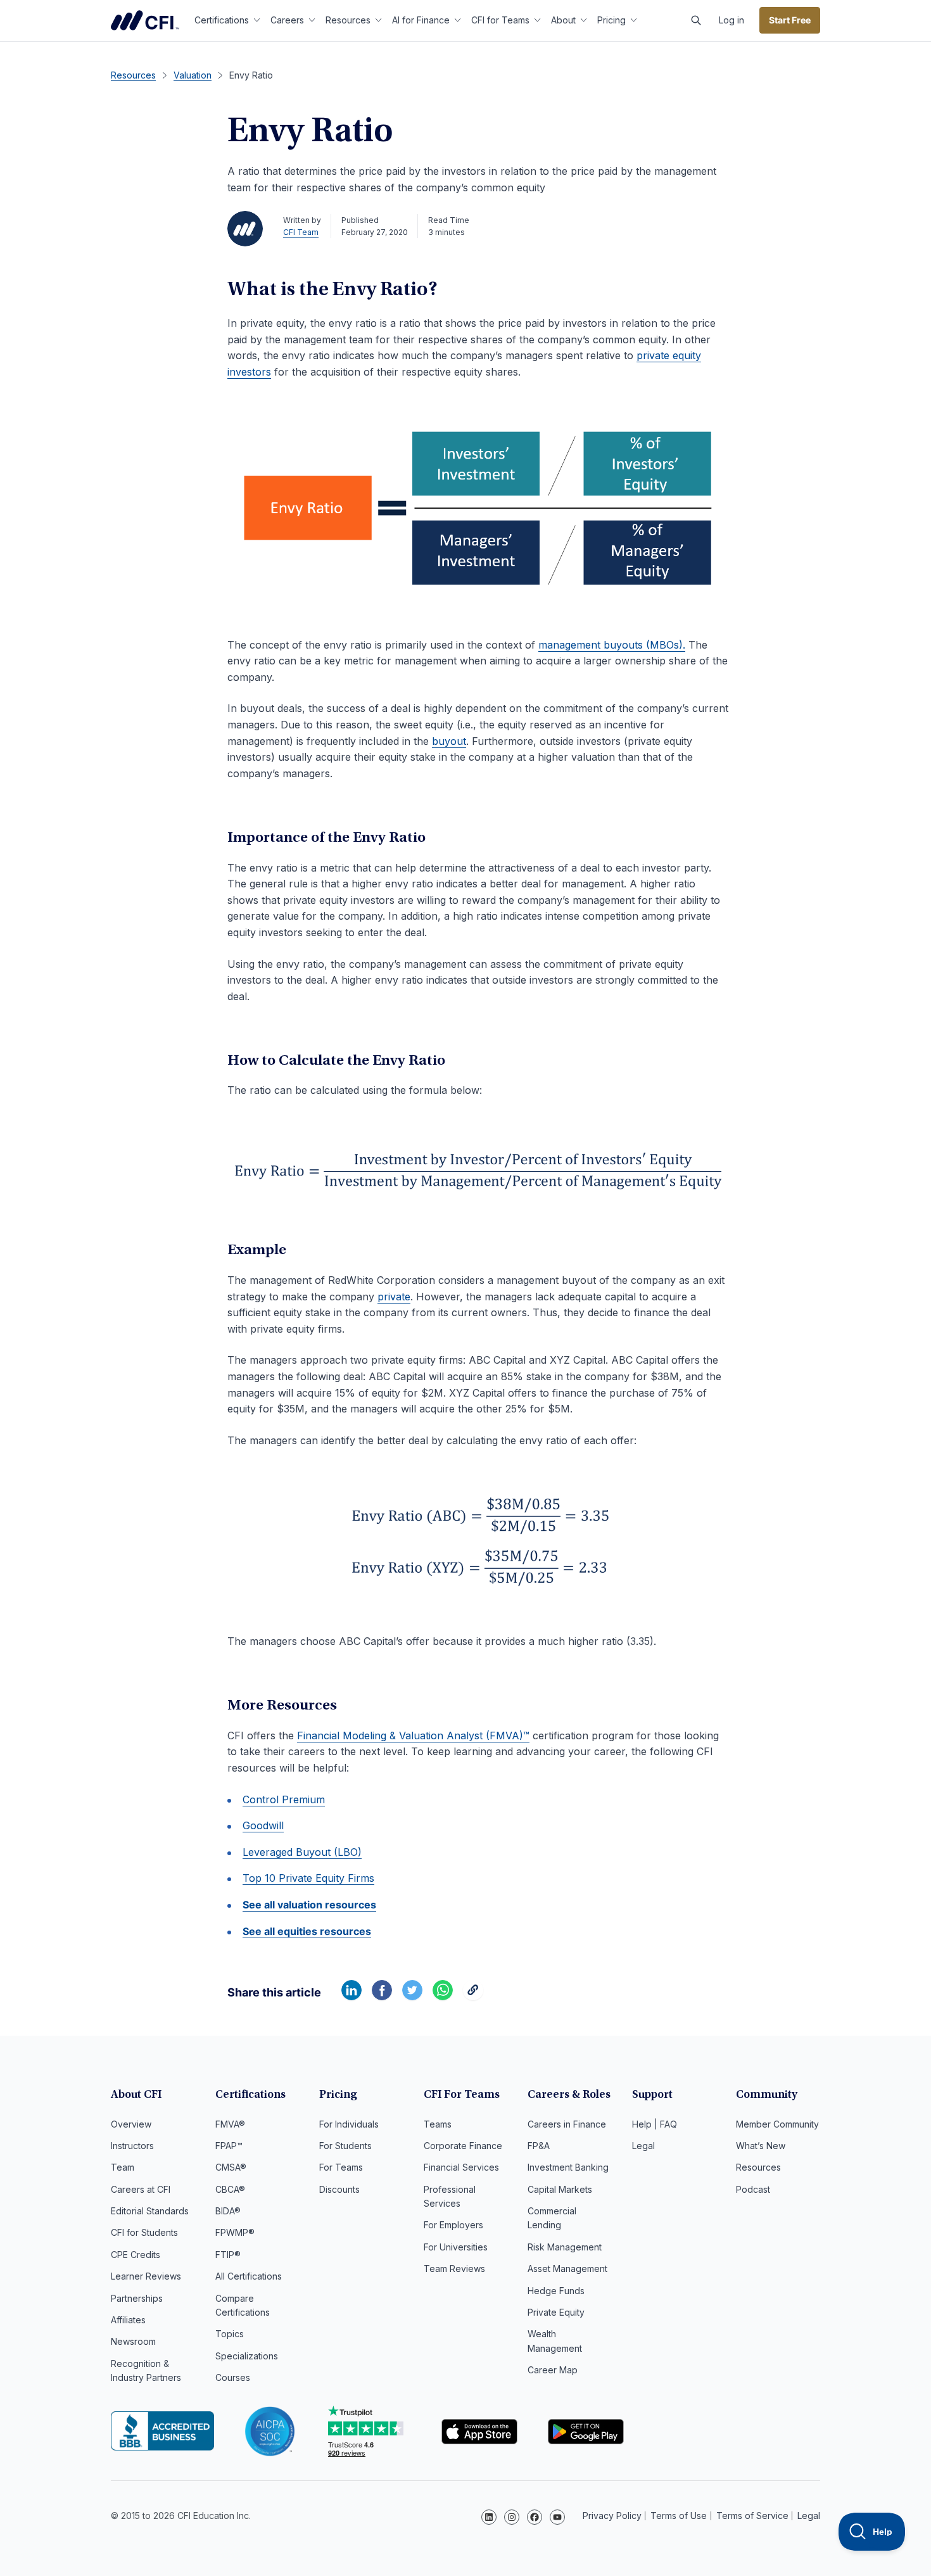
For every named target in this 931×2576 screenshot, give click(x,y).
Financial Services (461, 2167)
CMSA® (231, 2167)
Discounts (339, 2189)
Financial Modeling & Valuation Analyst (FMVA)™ (413, 1735)
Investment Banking (568, 2167)
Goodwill (263, 1825)
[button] (696, 20)
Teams (438, 2124)
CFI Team (301, 232)
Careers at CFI (141, 2189)
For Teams (341, 2167)
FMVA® (230, 2124)
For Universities (456, 2247)
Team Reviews (454, 2268)
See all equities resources (307, 1931)
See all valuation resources (309, 1905)
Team (123, 2167)
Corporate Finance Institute (145, 20)
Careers (287, 20)
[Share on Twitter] (412, 1996)
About (563, 20)
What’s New (761, 2146)
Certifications (222, 20)
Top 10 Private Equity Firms (308, 1878)
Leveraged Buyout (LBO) (302, 1852)
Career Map (553, 2370)
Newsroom (133, 2341)
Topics (230, 2334)
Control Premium (284, 1799)
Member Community (777, 2124)
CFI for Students (144, 2232)
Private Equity (556, 2312)
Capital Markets (560, 2189)
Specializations (247, 2356)
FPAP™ (229, 2146)
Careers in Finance (567, 2124)
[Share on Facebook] (382, 1996)
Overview (131, 2124)
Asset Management (567, 2268)
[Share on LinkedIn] (351, 1996)
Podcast (753, 2189)
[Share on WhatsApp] (443, 1996)
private (394, 1297)
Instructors (132, 2146)
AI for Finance (421, 20)
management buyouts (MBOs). (612, 645)
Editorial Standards (150, 2211)
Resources (348, 20)
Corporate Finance (463, 2146)
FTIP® (228, 2255)
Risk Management (565, 2247)
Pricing (611, 20)
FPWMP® (235, 2232)
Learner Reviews (146, 2276)
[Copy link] (473, 1996)
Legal (643, 2146)
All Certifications (249, 2276)
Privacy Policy (612, 2516)
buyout (449, 741)
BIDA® (228, 2211)
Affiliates (128, 2320)
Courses (233, 2377)
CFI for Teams (500, 20)
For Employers (453, 2225)
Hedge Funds (556, 2291)
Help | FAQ (655, 2124)
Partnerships (137, 2298)
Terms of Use (679, 2516)
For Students (345, 2146)
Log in (731, 20)
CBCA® (230, 2189)
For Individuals (349, 2124)
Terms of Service (752, 2516)
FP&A (539, 2146)
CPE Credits (136, 2255)
